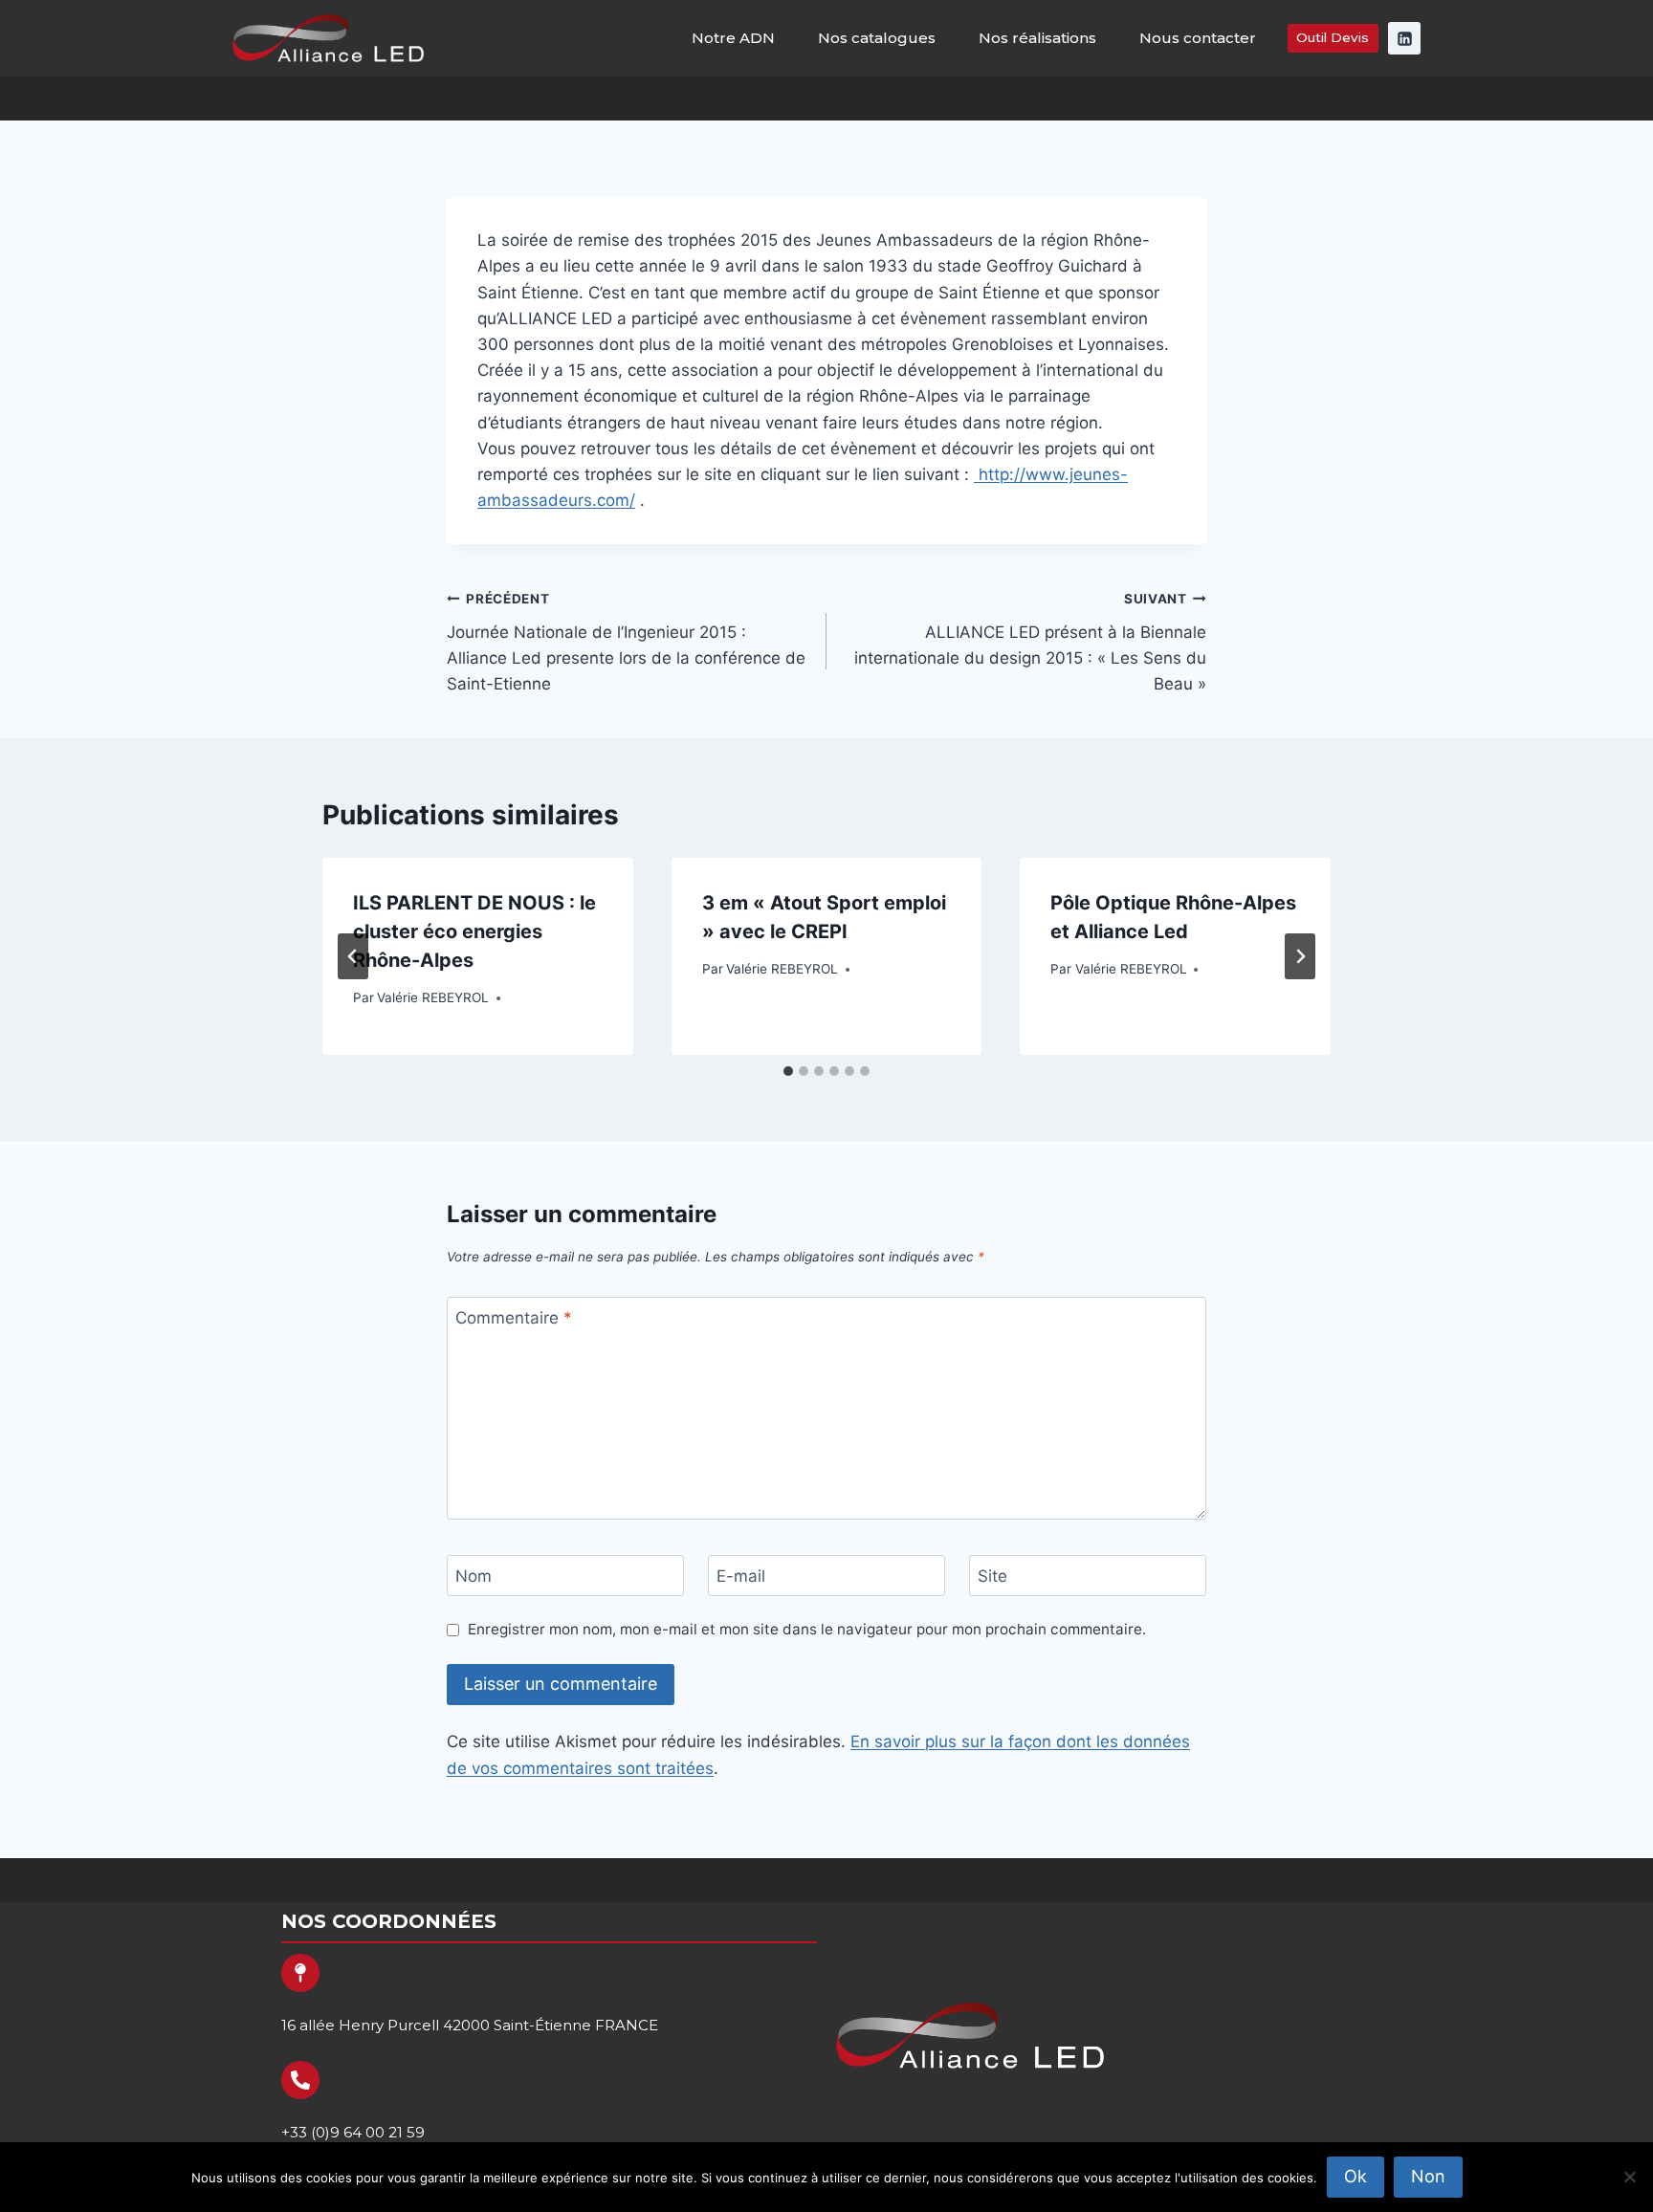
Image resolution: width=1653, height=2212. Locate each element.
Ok (1355, 2176)
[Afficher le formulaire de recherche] (1621, 99)
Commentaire (514, 1318)
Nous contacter (1198, 38)
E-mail (741, 1576)
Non (1428, 2176)
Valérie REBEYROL (433, 997)
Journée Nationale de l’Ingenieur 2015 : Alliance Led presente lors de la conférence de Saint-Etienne (626, 642)
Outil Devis (1333, 37)
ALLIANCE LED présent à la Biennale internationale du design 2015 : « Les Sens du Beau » (1030, 642)
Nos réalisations (1037, 38)
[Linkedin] (1404, 38)
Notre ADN (733, 38)
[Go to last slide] (353, 956)
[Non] (1629, 2177)
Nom (474, 1576)
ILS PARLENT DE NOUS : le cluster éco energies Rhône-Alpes (474, 931)
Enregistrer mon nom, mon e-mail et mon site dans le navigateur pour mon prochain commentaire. (807, 1629)
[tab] (788, 1071)
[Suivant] (1300, 956)
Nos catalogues (877, 38)
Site (992, 1576)
